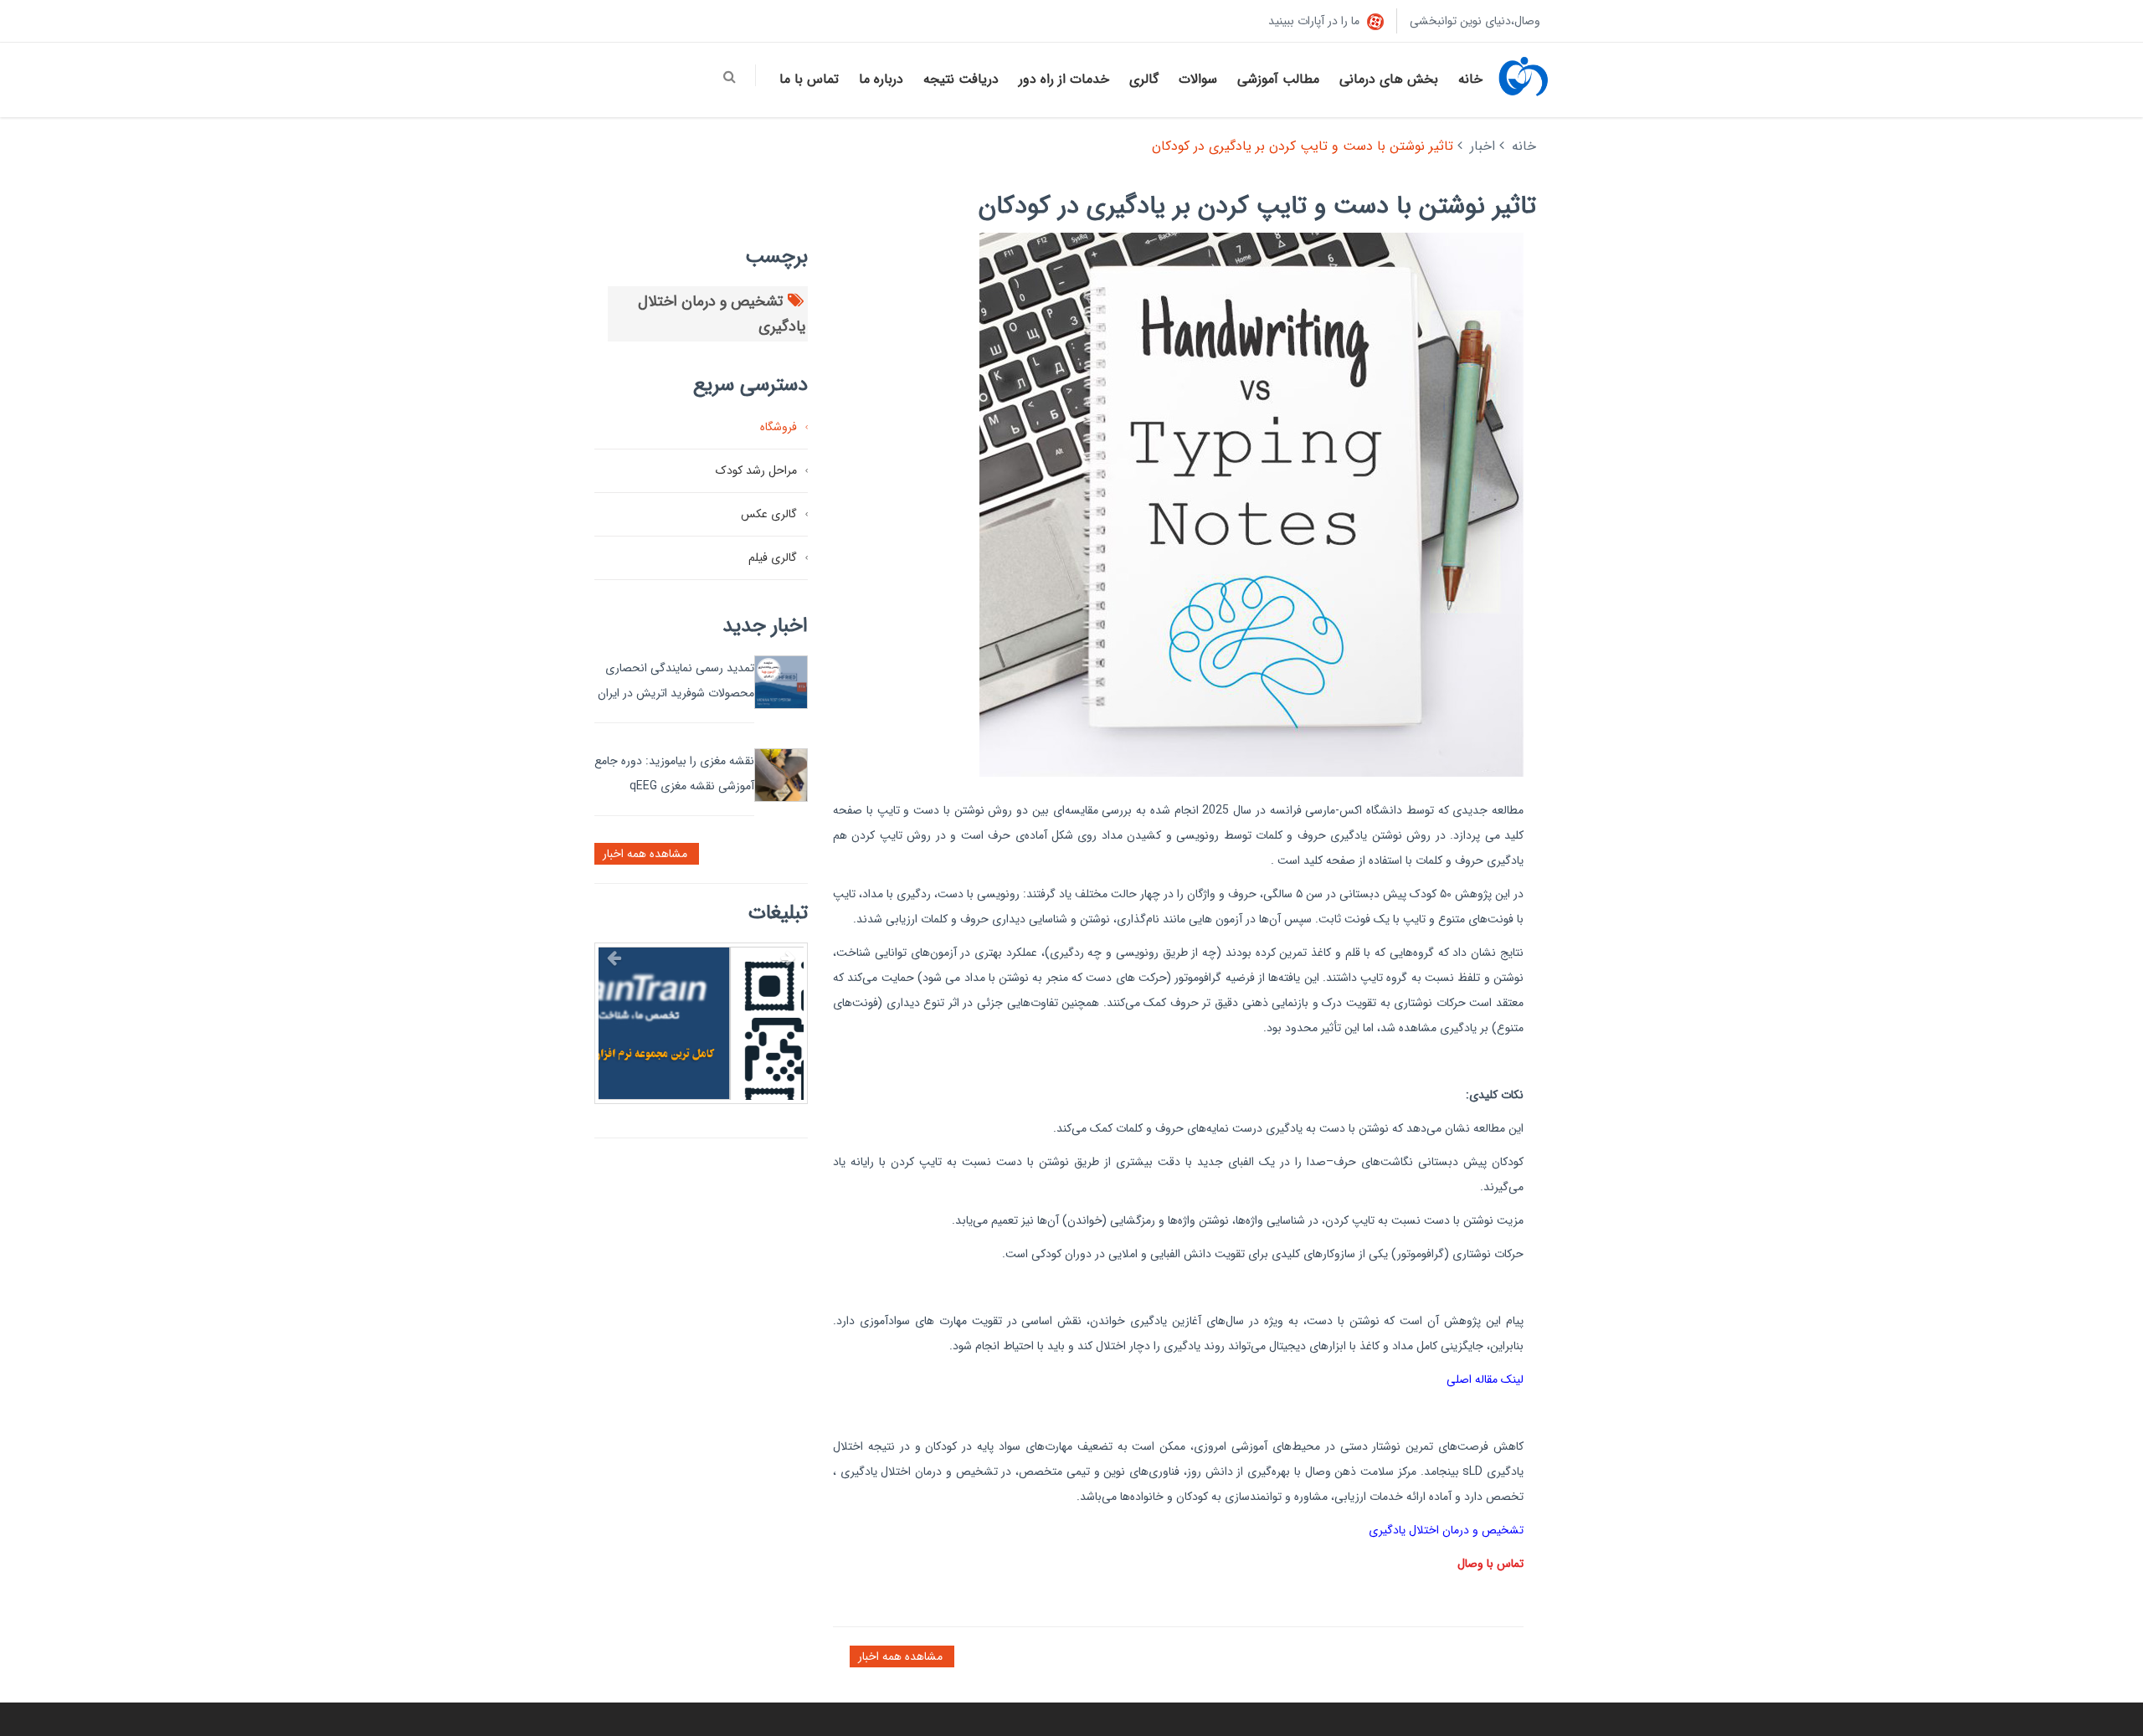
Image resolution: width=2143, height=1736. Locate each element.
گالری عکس (769, 514)
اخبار (1483, 146)
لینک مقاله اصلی (1485, 1379)
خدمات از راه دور (1064, 79)
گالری (1144, 79)
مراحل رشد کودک (756, 470)
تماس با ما (809, 79)
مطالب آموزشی (1278, 79)
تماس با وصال (1490, 1564)
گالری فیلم (773, 557)
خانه (1470, 79)
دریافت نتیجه (961, 79)
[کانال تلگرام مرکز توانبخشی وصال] (701, 1049)
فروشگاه (779, 427)
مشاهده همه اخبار (902, 1656)
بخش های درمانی (1389, 79)
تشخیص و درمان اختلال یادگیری (1446, 1530)
